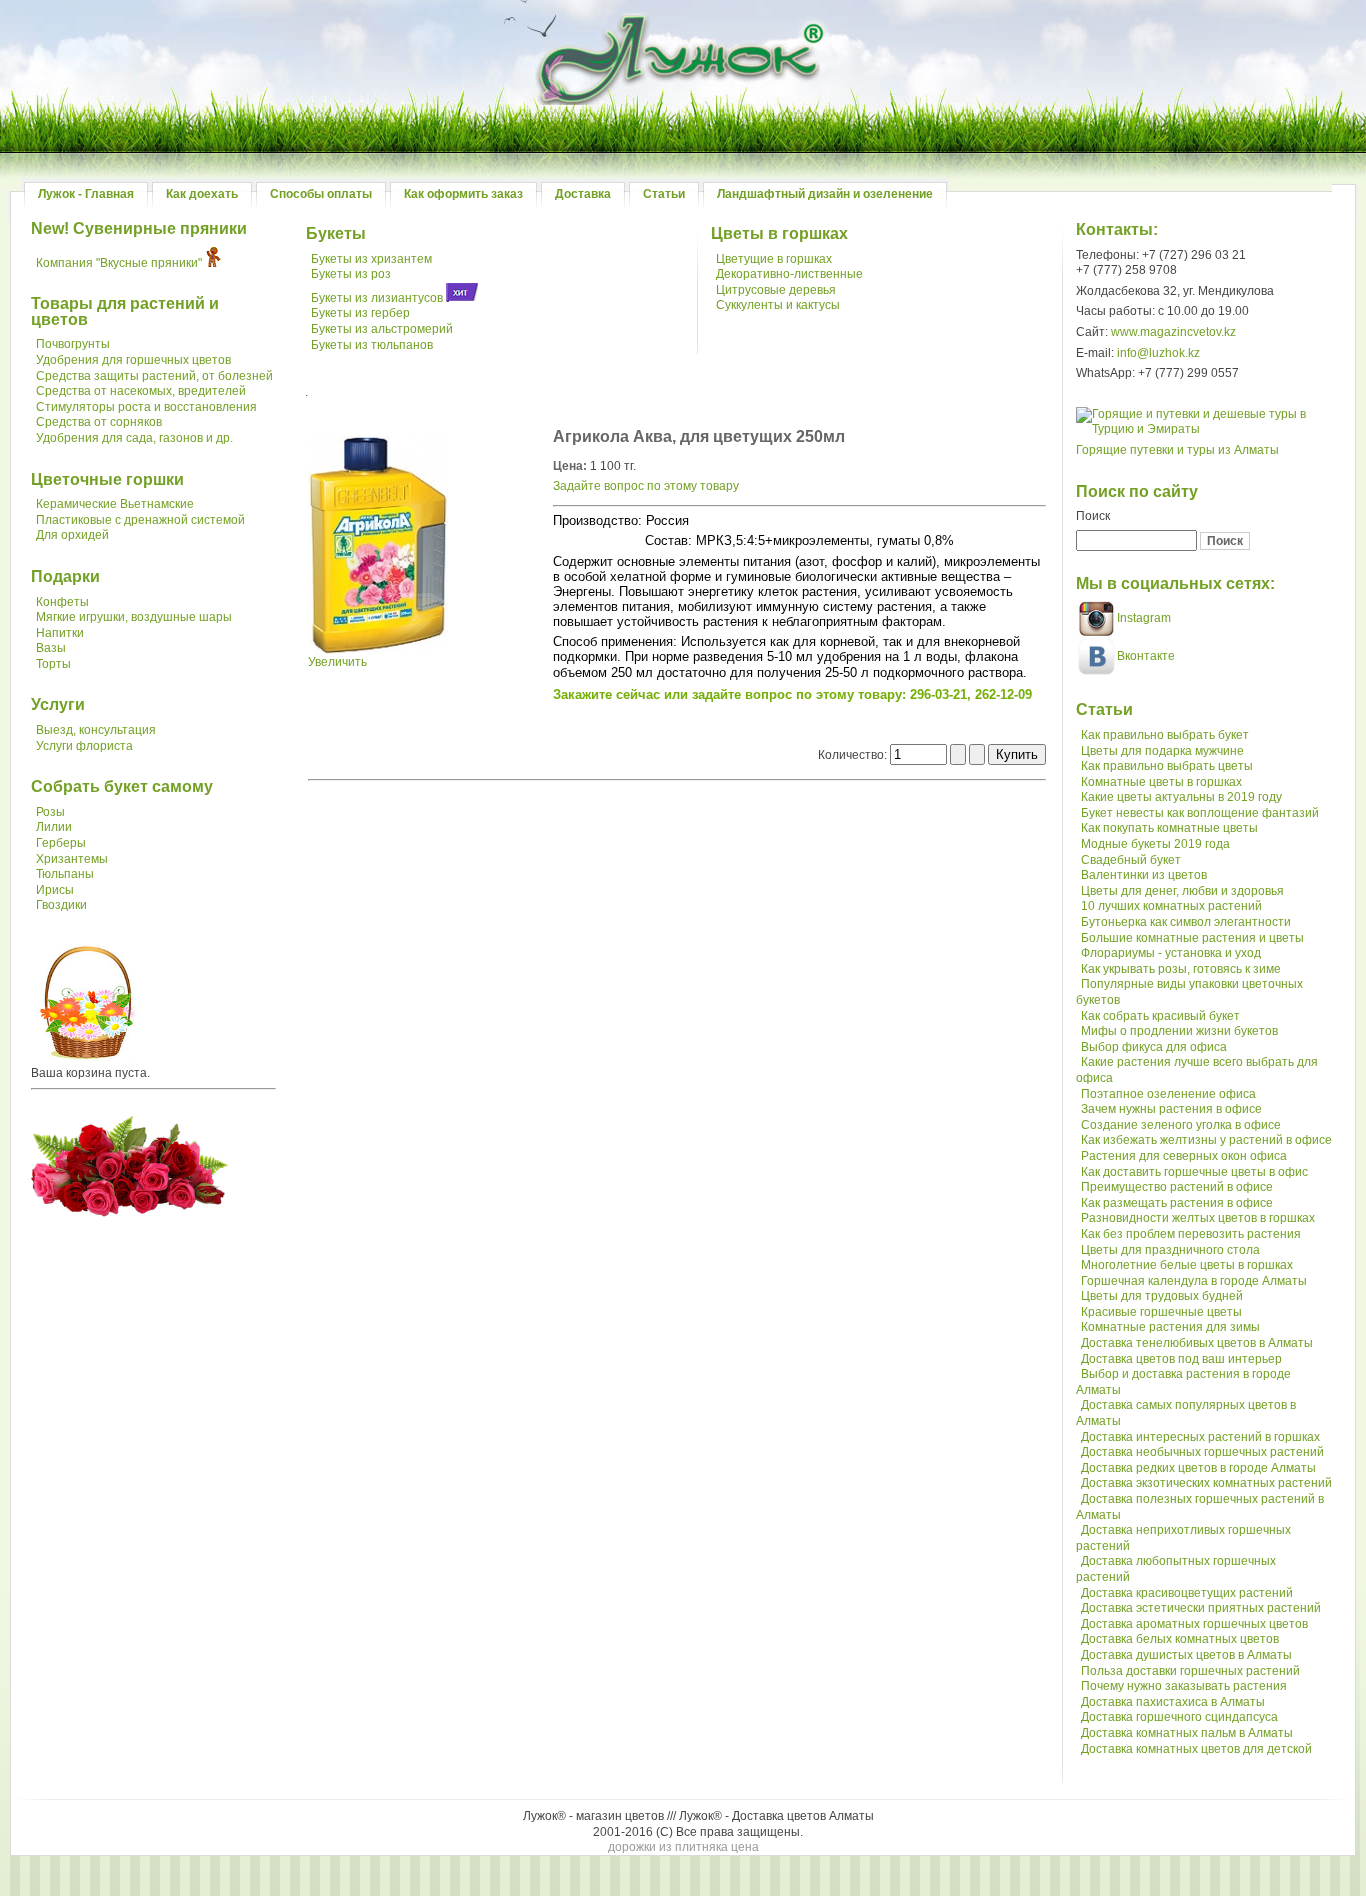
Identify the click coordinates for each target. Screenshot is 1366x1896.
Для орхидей (72, 535)
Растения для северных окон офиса (1184, 1156)
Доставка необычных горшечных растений (1202, 1452)
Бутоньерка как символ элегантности (1186, 922)
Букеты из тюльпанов (372, 345)
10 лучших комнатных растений (1171, 906)
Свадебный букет (1131, 860)
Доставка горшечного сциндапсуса (1179, 1717)
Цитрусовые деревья (776, 290)
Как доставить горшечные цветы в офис (1194, 1172)
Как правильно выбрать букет (1165, 735)
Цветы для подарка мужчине (1162, 751)
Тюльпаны (65, 874)
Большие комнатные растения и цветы (1192, 938)
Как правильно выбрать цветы (1167, 766)
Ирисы (55, 890)
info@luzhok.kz (1158, 353)
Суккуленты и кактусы (778, 305)
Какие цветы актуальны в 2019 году (1181, 797)
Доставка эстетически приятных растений (1201, 1608)
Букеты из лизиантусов (377, 298)
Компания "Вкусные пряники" (119, 263)
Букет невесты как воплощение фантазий (1200, 813)
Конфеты (62, 602)
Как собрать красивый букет (1160, 1016)
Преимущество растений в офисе (1177, 1187)
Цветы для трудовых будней (1162, 1296)
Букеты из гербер (360, 313)
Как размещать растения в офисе (1177, 1203)
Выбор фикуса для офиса (1154, 1047)
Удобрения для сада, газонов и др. (134, 438)
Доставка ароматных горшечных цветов (1194, 1624)
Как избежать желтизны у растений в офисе (1206, 1140)
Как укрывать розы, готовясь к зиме (1181, 969)
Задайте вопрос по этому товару (646, 486)
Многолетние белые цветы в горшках (1187, 1265)
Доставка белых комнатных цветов (1180, 1639)
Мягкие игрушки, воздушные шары (134, 617)
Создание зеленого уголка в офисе (1181, 1125)
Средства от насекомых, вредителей (141, 391)
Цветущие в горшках (774, 259)
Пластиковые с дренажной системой (140, 520)
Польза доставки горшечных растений (1190, 1671)
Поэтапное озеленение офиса (1168, 1094)
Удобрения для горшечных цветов (133, 360)
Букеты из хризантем (371, 259)
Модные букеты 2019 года (1155, 844)
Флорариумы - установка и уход (1171, 953)
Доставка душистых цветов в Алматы (1186, 1655)
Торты (53, 664)
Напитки (60, 633)
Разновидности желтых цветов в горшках (1198, 1218)
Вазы (51, 648)
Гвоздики (61, 905)
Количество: (854, 755)
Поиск (1093, 516)
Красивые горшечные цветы (1161, 1312)
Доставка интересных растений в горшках (1200, 1437)
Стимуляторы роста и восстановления (146, 407)
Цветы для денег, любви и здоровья (1182, 891)
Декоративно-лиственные (789, 274)
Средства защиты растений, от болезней (154, 376)
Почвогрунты (73, 344)
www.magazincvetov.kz (1173, 332)
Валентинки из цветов (1144, 875)
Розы (50, 812)
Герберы (61, 843)
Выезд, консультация (96, 730)
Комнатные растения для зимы (1170, 1327)
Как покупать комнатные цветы (1169, 828)
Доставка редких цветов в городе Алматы (1198, 1468)
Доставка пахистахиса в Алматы (1173, 1702)
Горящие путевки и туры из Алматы (1177, 450)
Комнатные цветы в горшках (1161, 782)
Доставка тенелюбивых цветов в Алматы (1197, 1343)
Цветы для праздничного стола (1170, 1250)
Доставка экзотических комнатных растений (1206, 1483)
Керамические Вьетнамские (115, 504)
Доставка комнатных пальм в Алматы (1187, 1733)
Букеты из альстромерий (382, 329)
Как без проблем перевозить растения (1191, 1234)
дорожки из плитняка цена (683, 1847)
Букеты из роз (351, 274)
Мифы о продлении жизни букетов (1179, 1031)
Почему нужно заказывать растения (1184, 1686)
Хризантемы (72, 859)
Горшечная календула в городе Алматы (1194, 1281)
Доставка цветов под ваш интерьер (1181, 1359)
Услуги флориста (84, 746)
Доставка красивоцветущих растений (1187, 1593)
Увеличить (337, 662)
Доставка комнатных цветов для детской (1196, 1749)
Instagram (1142, 618)
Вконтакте (1146, 656)
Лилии (54, 827)
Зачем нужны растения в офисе (1171, 1109)
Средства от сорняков (99, 422)
